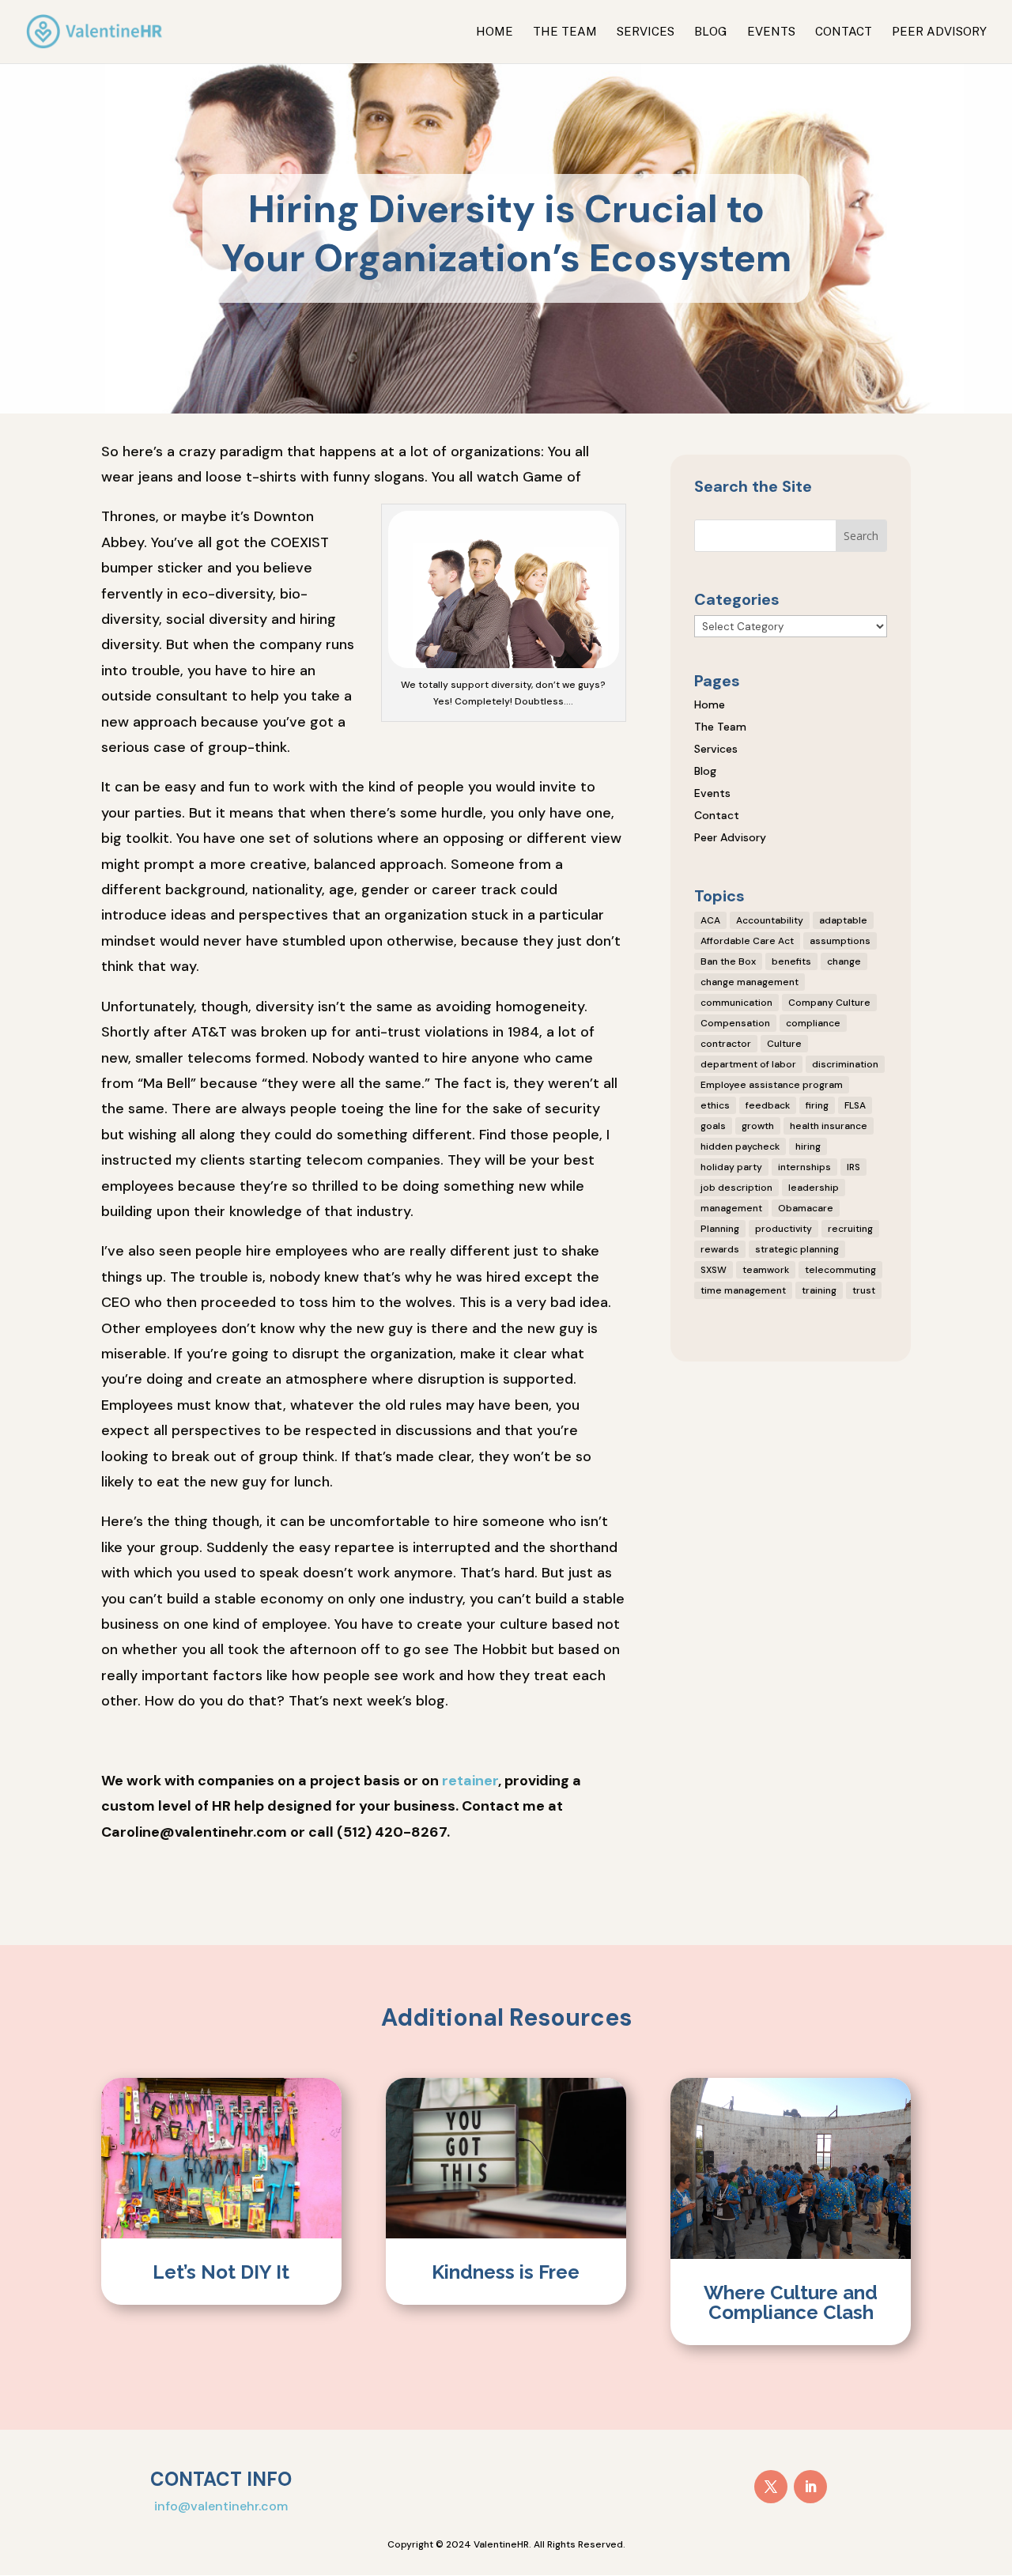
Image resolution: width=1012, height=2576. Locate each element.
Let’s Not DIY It (221, 2272)
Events (771, 32)
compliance (813, 1023)
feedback (768, 1105)
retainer (470, 1781)
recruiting (850, 1229)
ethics (715, 1105)
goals (713, 1126)
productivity (784, 1229)
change (844, 961)
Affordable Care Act (747, 941)
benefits (791, 961)
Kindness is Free (506, 2272)
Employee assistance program (772, 1085)
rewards (720, 1249)
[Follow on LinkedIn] (810, 2487)
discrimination (845, 1064)
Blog (711, 32)
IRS (853, 1167)
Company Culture (829, 1003)
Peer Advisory (939, 32)
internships (804, 1167)
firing (817, 1105)
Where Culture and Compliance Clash (791, 2302)
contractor (726, 1044)
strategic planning (797, 1249)
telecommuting (840, 1270)
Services (646, 32)
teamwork (766, 1270)
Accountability (770, 920)
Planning (720, 1229)
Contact (844, 32)
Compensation (735, 1023)
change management (750, 982)
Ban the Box (728, 961)
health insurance (829, 1126)
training (819, 1290)
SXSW (714, 1270)
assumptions (840, 941)
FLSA (855, 1105)
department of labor (748, 1064)
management (731, 1208)
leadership (814, 1188)
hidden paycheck (740, 1146)
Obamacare (806, 1208)
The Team (565, 32)
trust (864, 1290)
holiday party (731, 1167)
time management (743, 1290)
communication (736, 1003)
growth (758, 1126)
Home (495, 32)
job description (736, 1188)
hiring (808, 1146)
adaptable (843, 920)
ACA (710, 920)
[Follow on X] (771, 2487)
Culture (784, 1044)
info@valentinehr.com (221, 2506)
